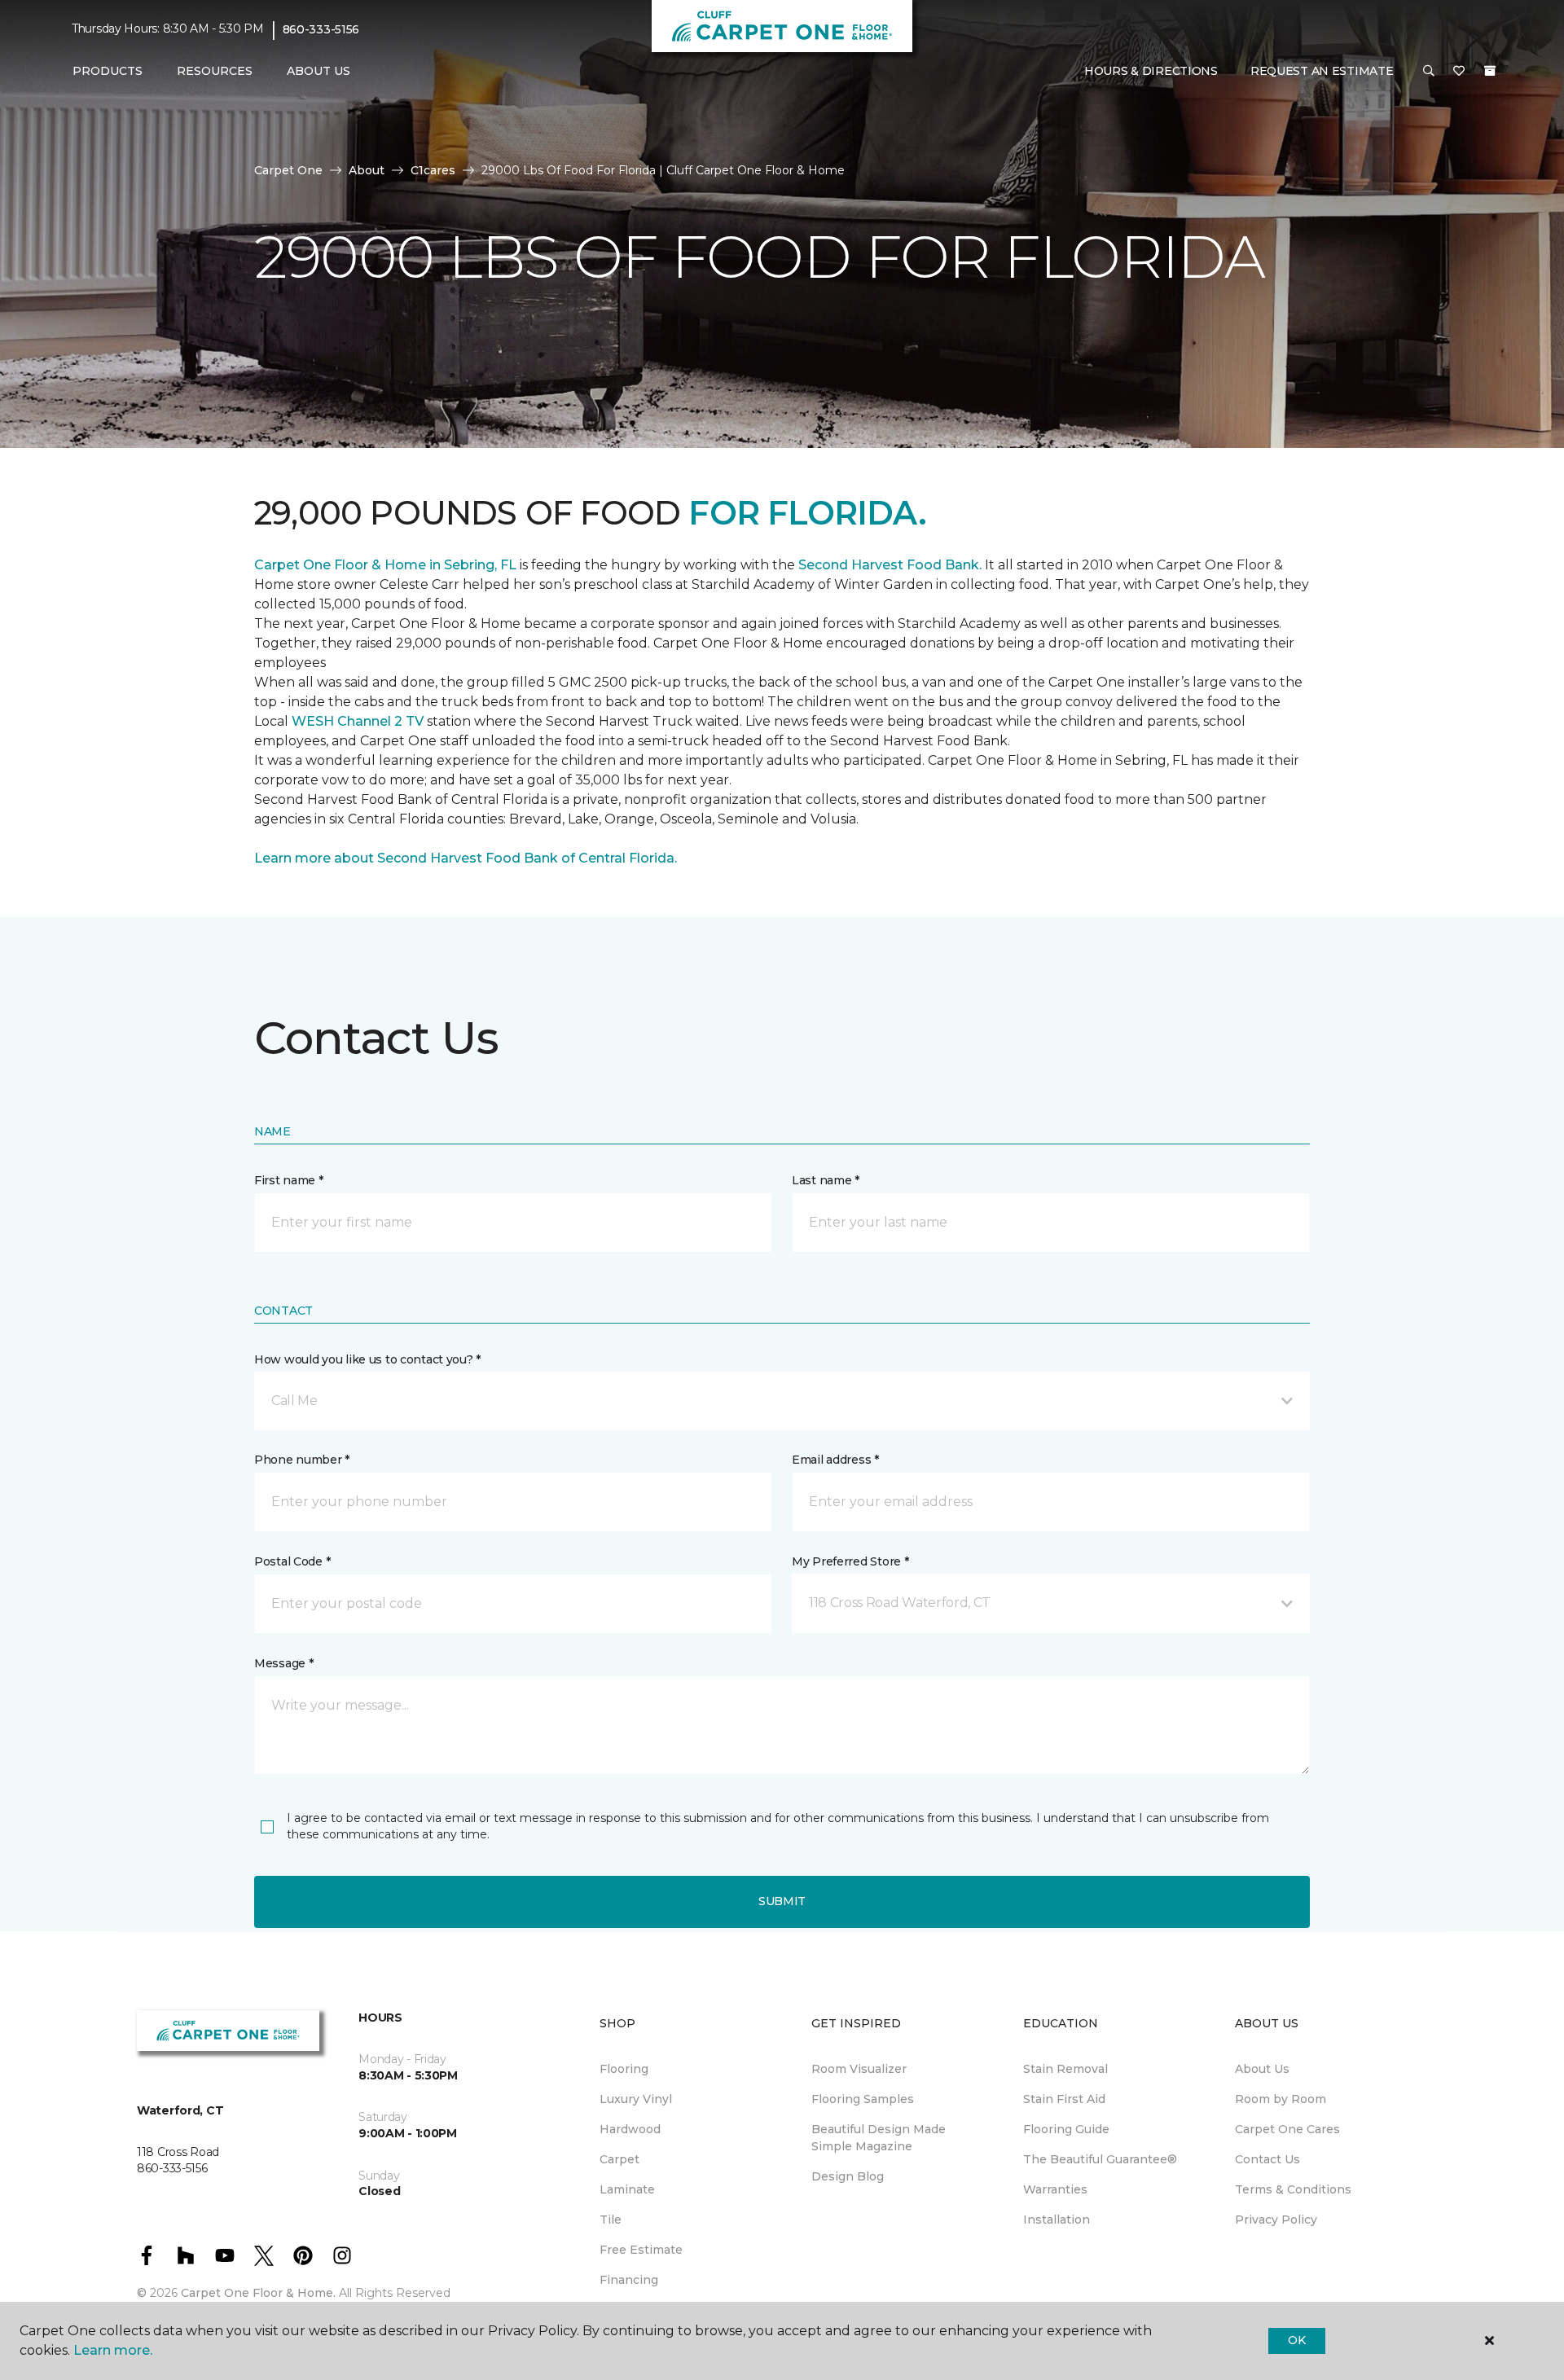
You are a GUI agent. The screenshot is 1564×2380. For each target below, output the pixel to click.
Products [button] (108, 71)
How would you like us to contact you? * (367, 1359)
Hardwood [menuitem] (630, 2129)
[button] (1429, 72)
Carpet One (288, 170)
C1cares (433, 170)
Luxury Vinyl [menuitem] (636, 2099)
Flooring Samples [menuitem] (863, 2099)
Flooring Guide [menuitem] (1066, 2129)
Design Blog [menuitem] (848, 2176)
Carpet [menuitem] (619, 2159)
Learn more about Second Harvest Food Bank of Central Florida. (466, 858)
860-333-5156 (321, 29)
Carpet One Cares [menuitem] (1287, 2129)
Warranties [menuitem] (1055, 2189)
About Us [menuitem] (1262, 2069)
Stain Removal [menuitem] (1065, 2069)
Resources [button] (215, 71)
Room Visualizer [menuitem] (859, 2069)
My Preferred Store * (850, 1561)
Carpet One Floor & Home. (258, 2293)
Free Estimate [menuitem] (641, 2250)
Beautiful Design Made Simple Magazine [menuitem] (879, 2138)
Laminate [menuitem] (627, 2189)
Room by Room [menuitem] (1281, 2099)
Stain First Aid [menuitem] (1064, 2099)
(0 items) (1490, 71)
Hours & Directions (1151, 71)
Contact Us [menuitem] (1267, 2159)
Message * (283, 1663)
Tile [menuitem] (611, 2220)
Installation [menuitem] (1057, 2220)
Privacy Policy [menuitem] (1276, 2220)
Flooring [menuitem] (624, 2069)
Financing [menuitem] (629, 2280)
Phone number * (302, 1460)
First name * (289, 1180)
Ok (1296, 2340)
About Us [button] (319, 71)
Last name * (826, 1180)
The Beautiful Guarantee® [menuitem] (1100, 2159)
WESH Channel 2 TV (358, 721)
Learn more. (113, 2350)
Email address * (835, 1460)
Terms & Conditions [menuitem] (1293, 2189)
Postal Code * (292, 1561)
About (367, 170)
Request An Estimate (1322, 71)
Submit (782, 1901)
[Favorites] (1459, 72)
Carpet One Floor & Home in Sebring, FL (385, 565)
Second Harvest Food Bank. (890, 565)
